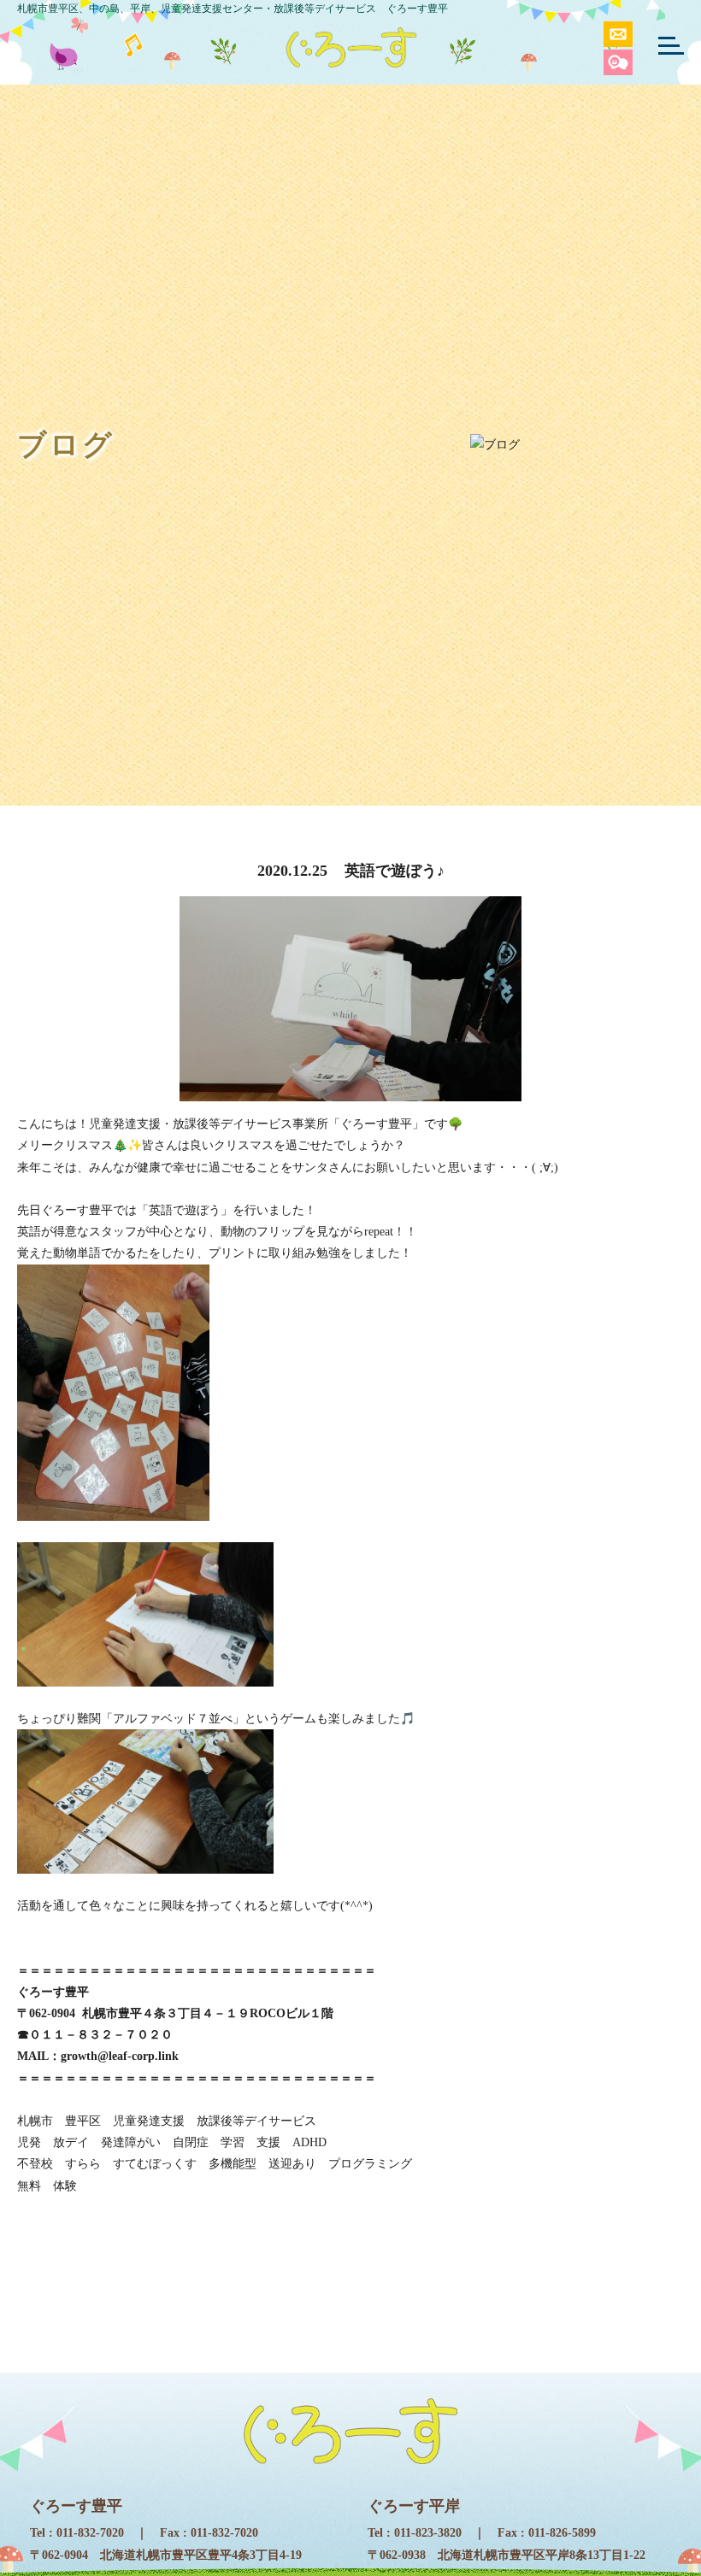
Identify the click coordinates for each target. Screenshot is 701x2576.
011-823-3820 (428, 2533)
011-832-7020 (90, 2533)
